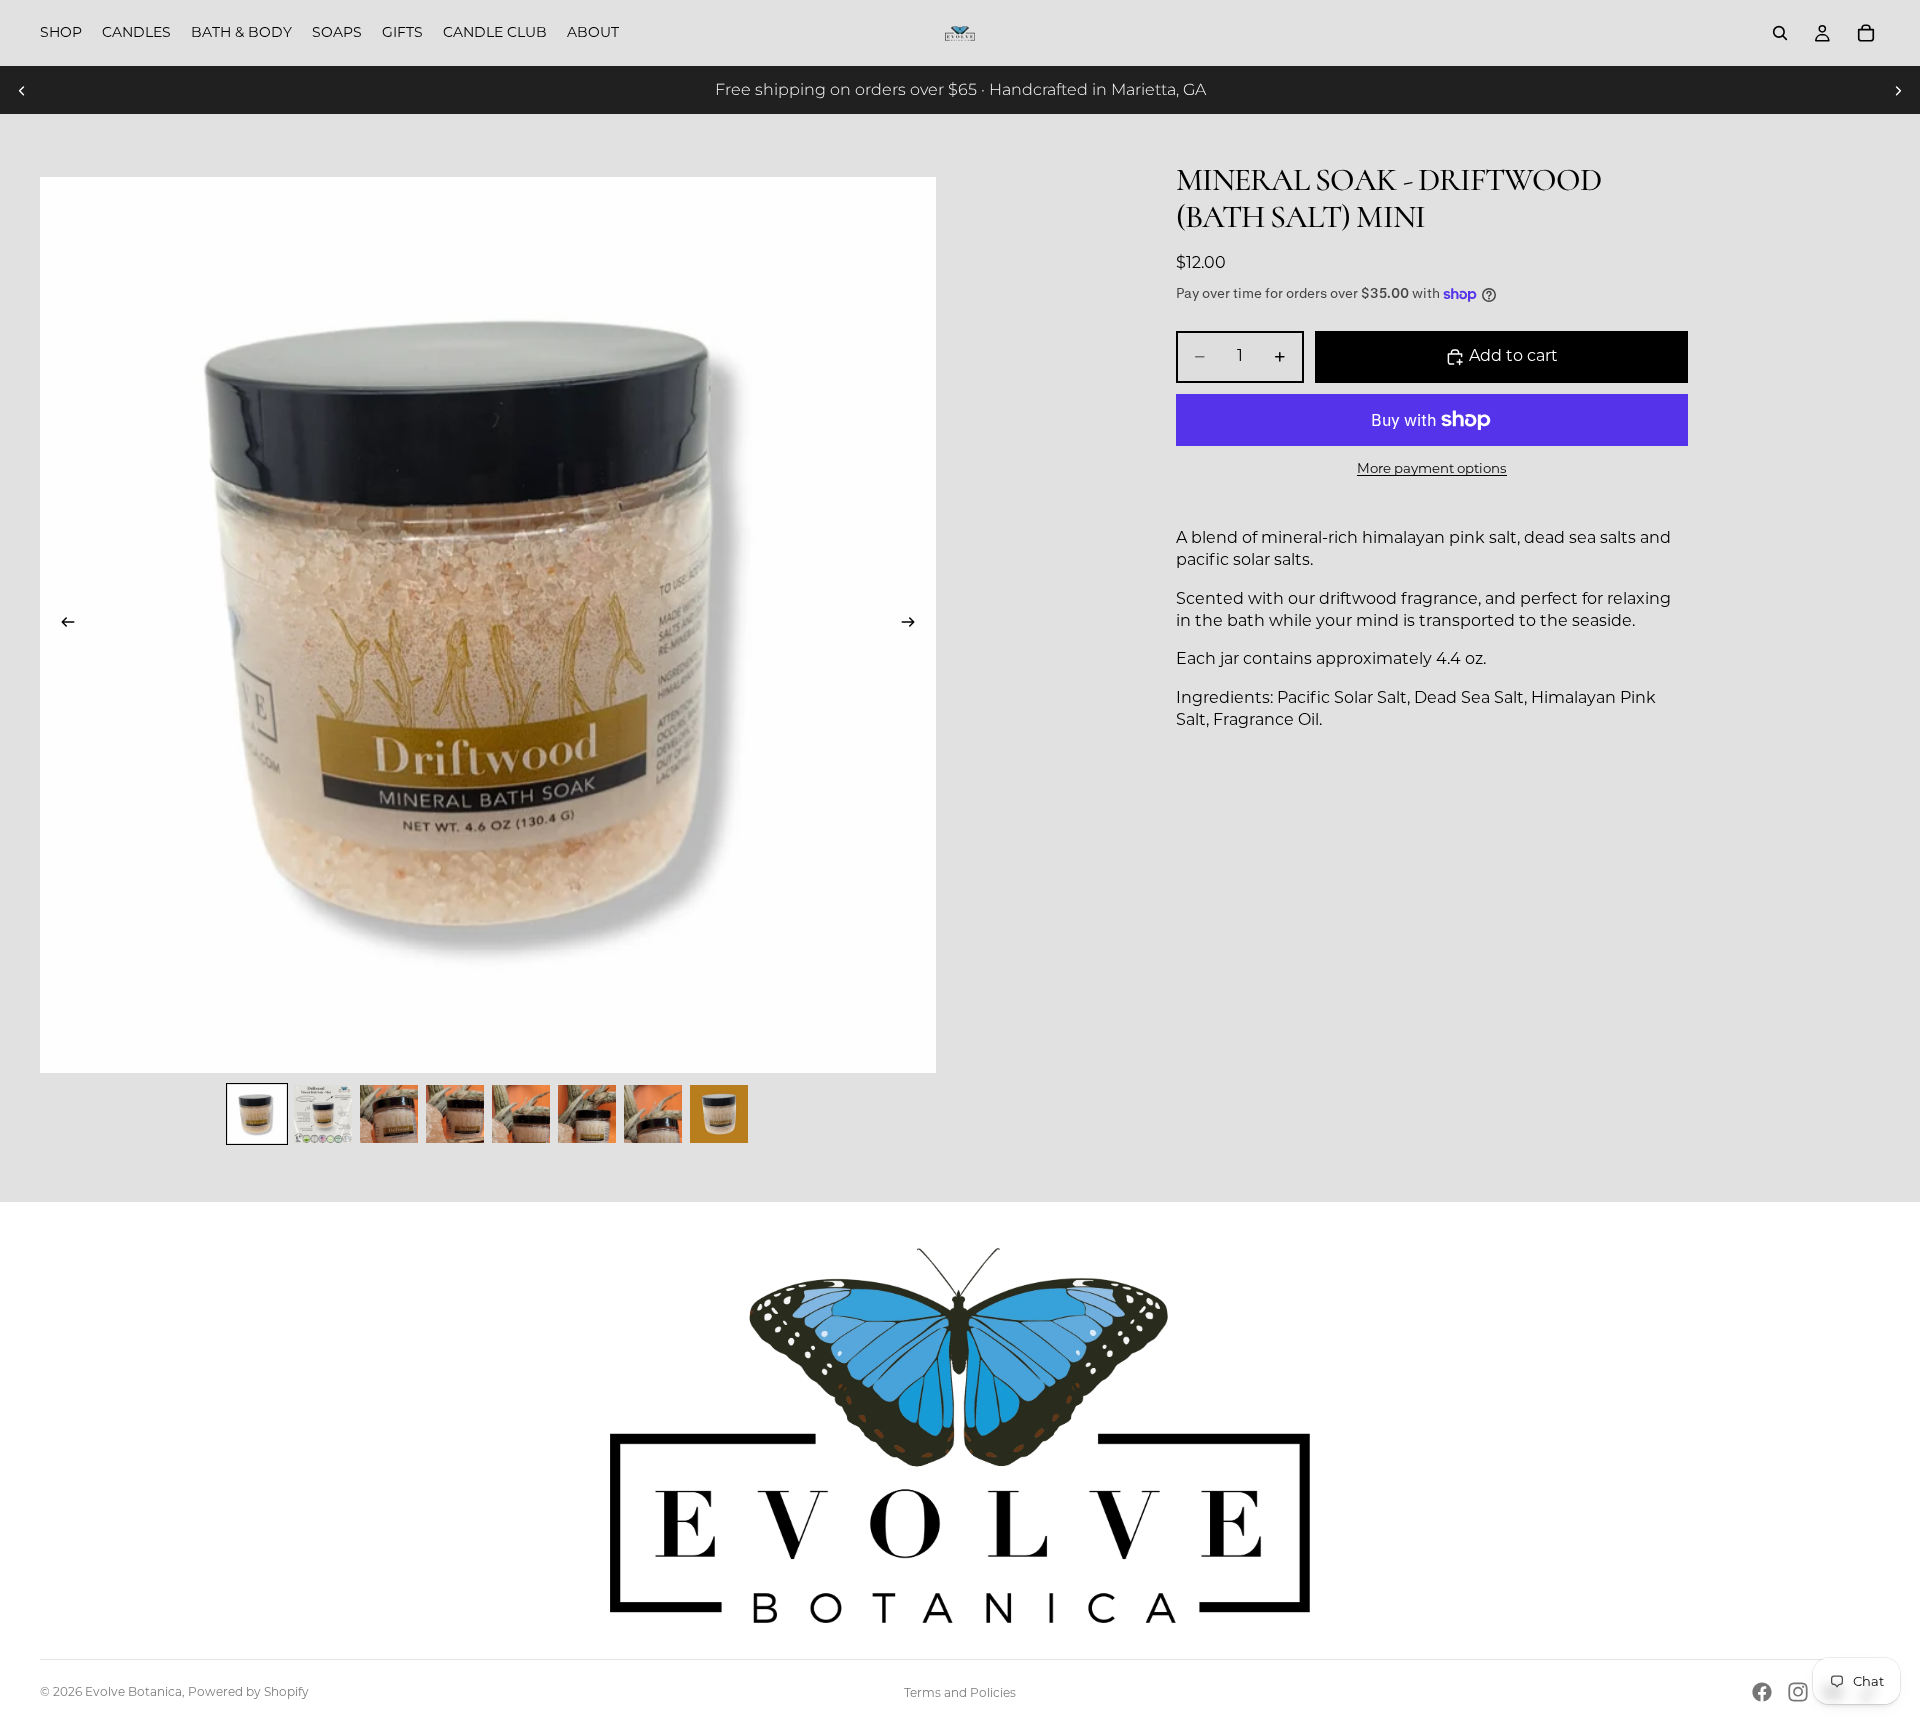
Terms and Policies (960, 1692)
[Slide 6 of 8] (587, 1114)
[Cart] (1866, 33)
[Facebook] (1762, 1692)
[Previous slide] (22, 90)
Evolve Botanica (133, 1691)
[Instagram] (1798, 1692)
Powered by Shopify (248, 1691)
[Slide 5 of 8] (521, 1114)
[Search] (1780, 33)
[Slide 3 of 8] (389, 1114)
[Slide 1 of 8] (257, 1114)
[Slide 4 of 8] (455, 1114)
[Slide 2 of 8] (323, 1114)
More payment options (1432, 468)
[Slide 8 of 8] (719, 1114)
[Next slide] (1898, 90)
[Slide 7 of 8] (653, 1114)
